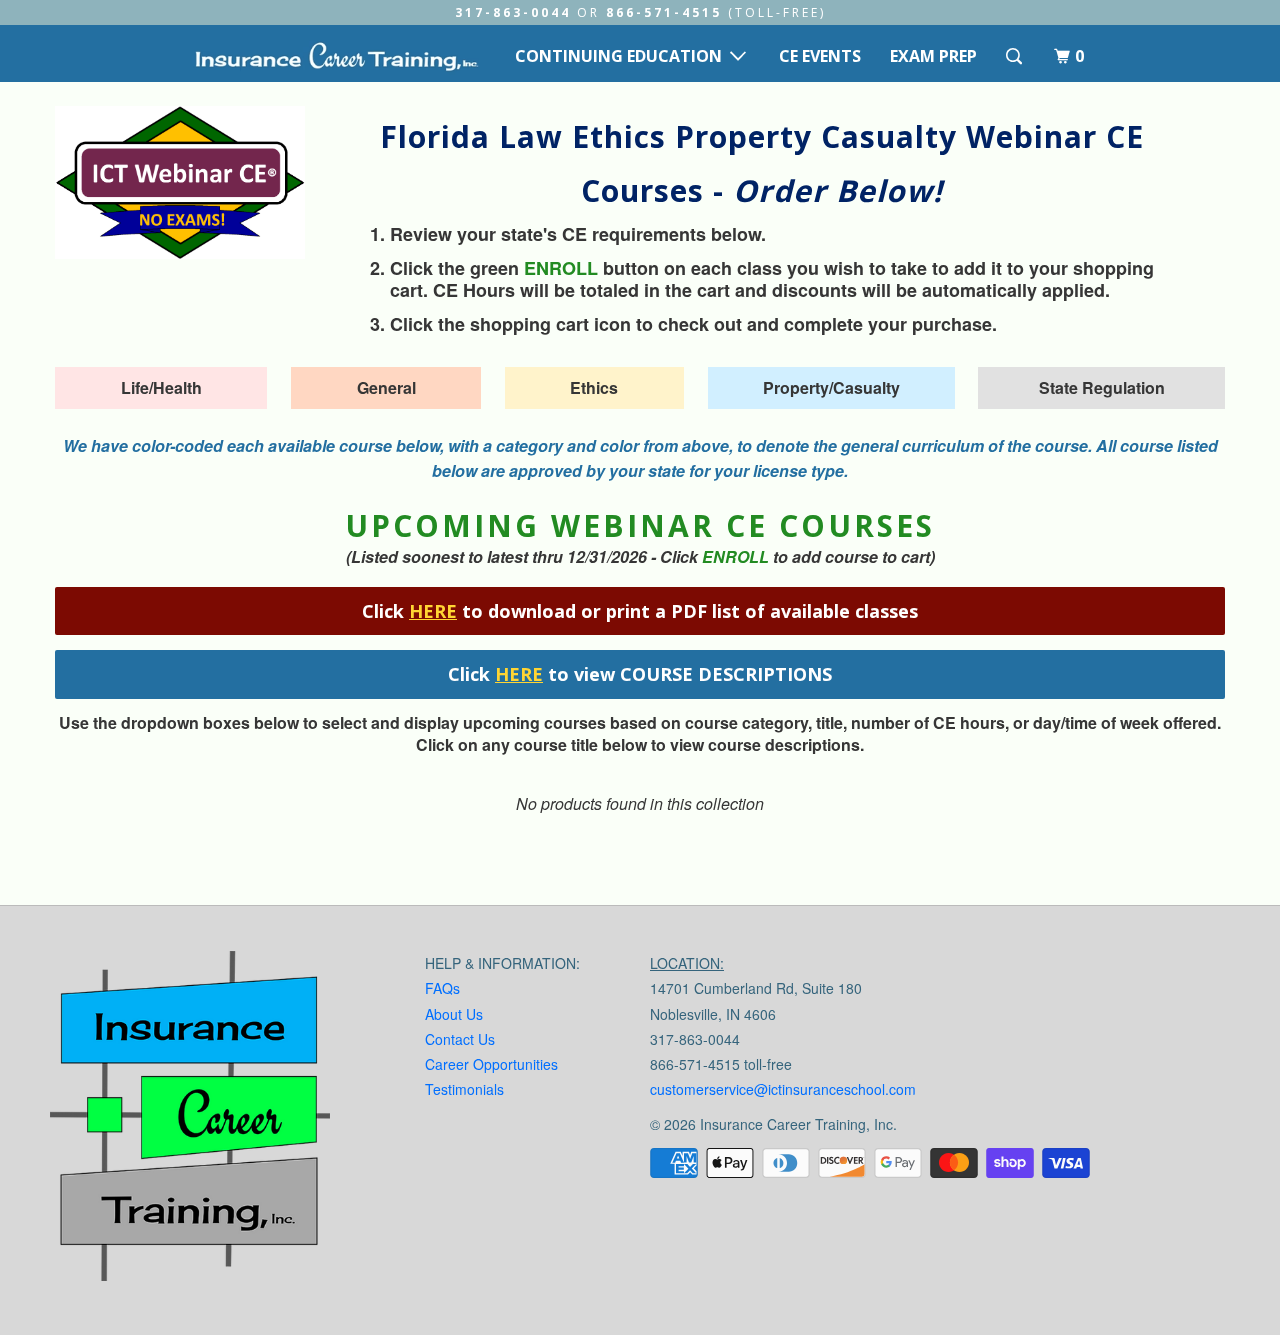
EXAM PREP (933, 56)
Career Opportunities (491, 1064)
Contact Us (460, 1039)
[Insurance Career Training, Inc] (336, 56)
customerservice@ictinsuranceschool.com (783, 1089)
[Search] (1015, 56)
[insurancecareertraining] (190, 1120)
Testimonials (464, 1089)
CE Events (820, 56)
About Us (454, 1014)
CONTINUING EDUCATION (622, 56)
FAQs (442, 988)
